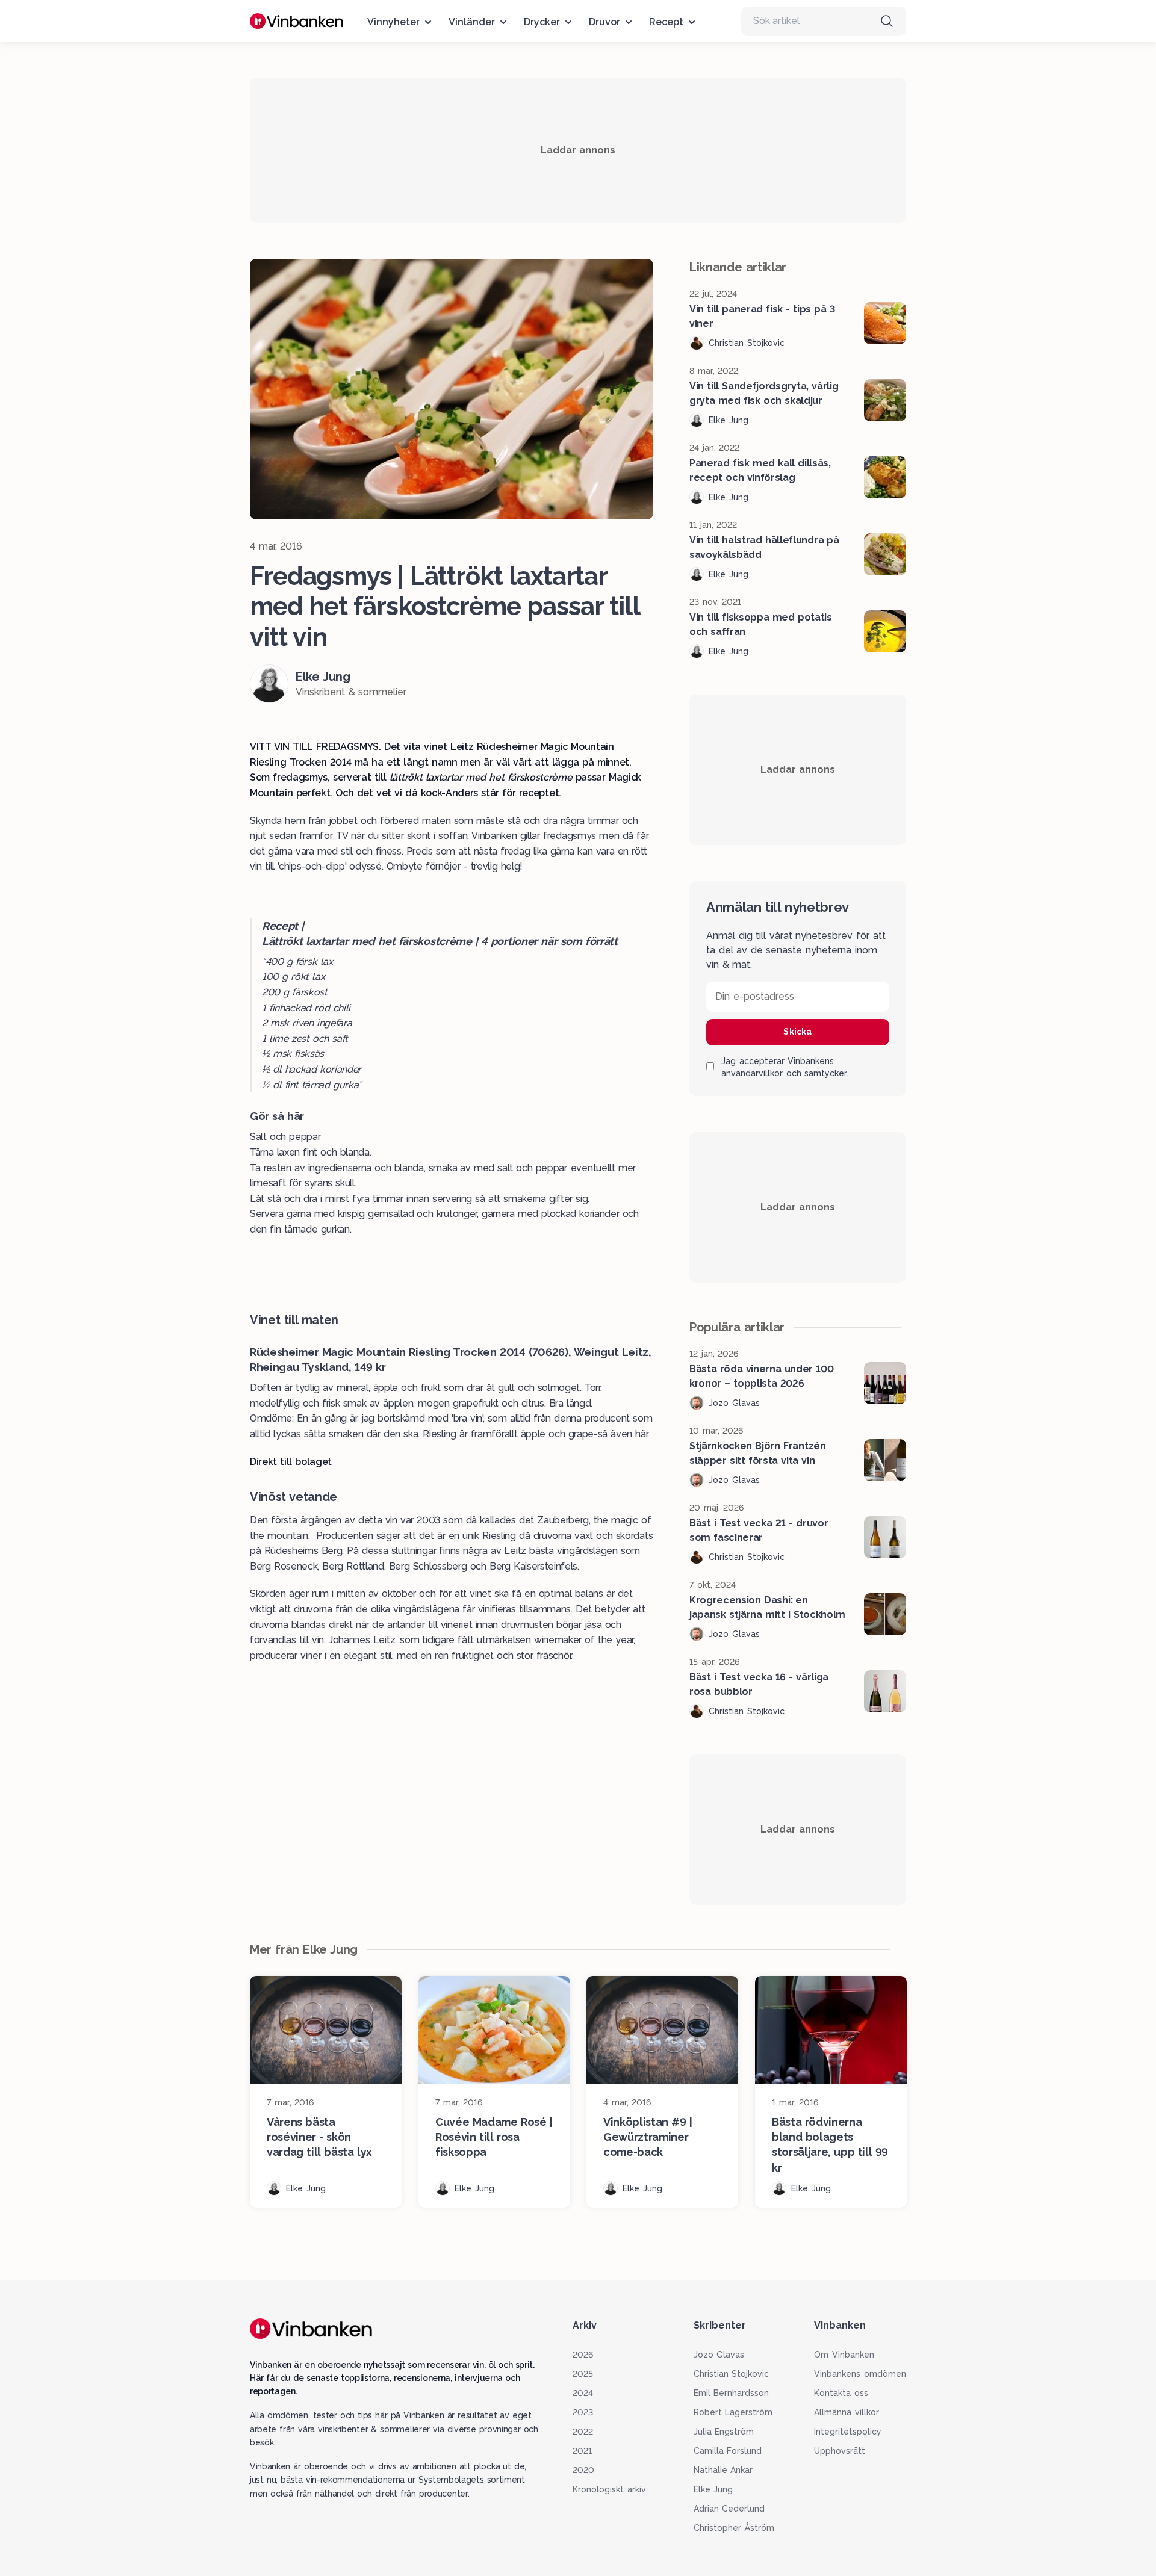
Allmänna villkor (847, 2412)
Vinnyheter (393, 22)
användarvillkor (752, 1073)
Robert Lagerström (733, 2412)
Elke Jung (713, 2489)
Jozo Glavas (719, 2355)
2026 (583, 2355)
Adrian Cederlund (729, 2509)
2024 (583, 2393)
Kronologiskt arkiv (609, 2489)
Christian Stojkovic (732, 2374)
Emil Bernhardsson (732, 2393)
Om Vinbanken (844, 2355)
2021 (582, 2451)
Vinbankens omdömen (860, 2374)
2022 (583, 2432)
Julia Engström (724, 2432)
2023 (583, 2412)
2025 (583, 2374)
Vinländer (472, 22)
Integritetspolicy (848, 2432)
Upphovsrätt (840, 2451)
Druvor (604, 22)
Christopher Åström (734, 2528)
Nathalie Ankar (723, 2470)
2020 (583, 2470)
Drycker (542, 22)
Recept (666, 22)
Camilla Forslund (728, 2451)
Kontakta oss (841, 2393)
